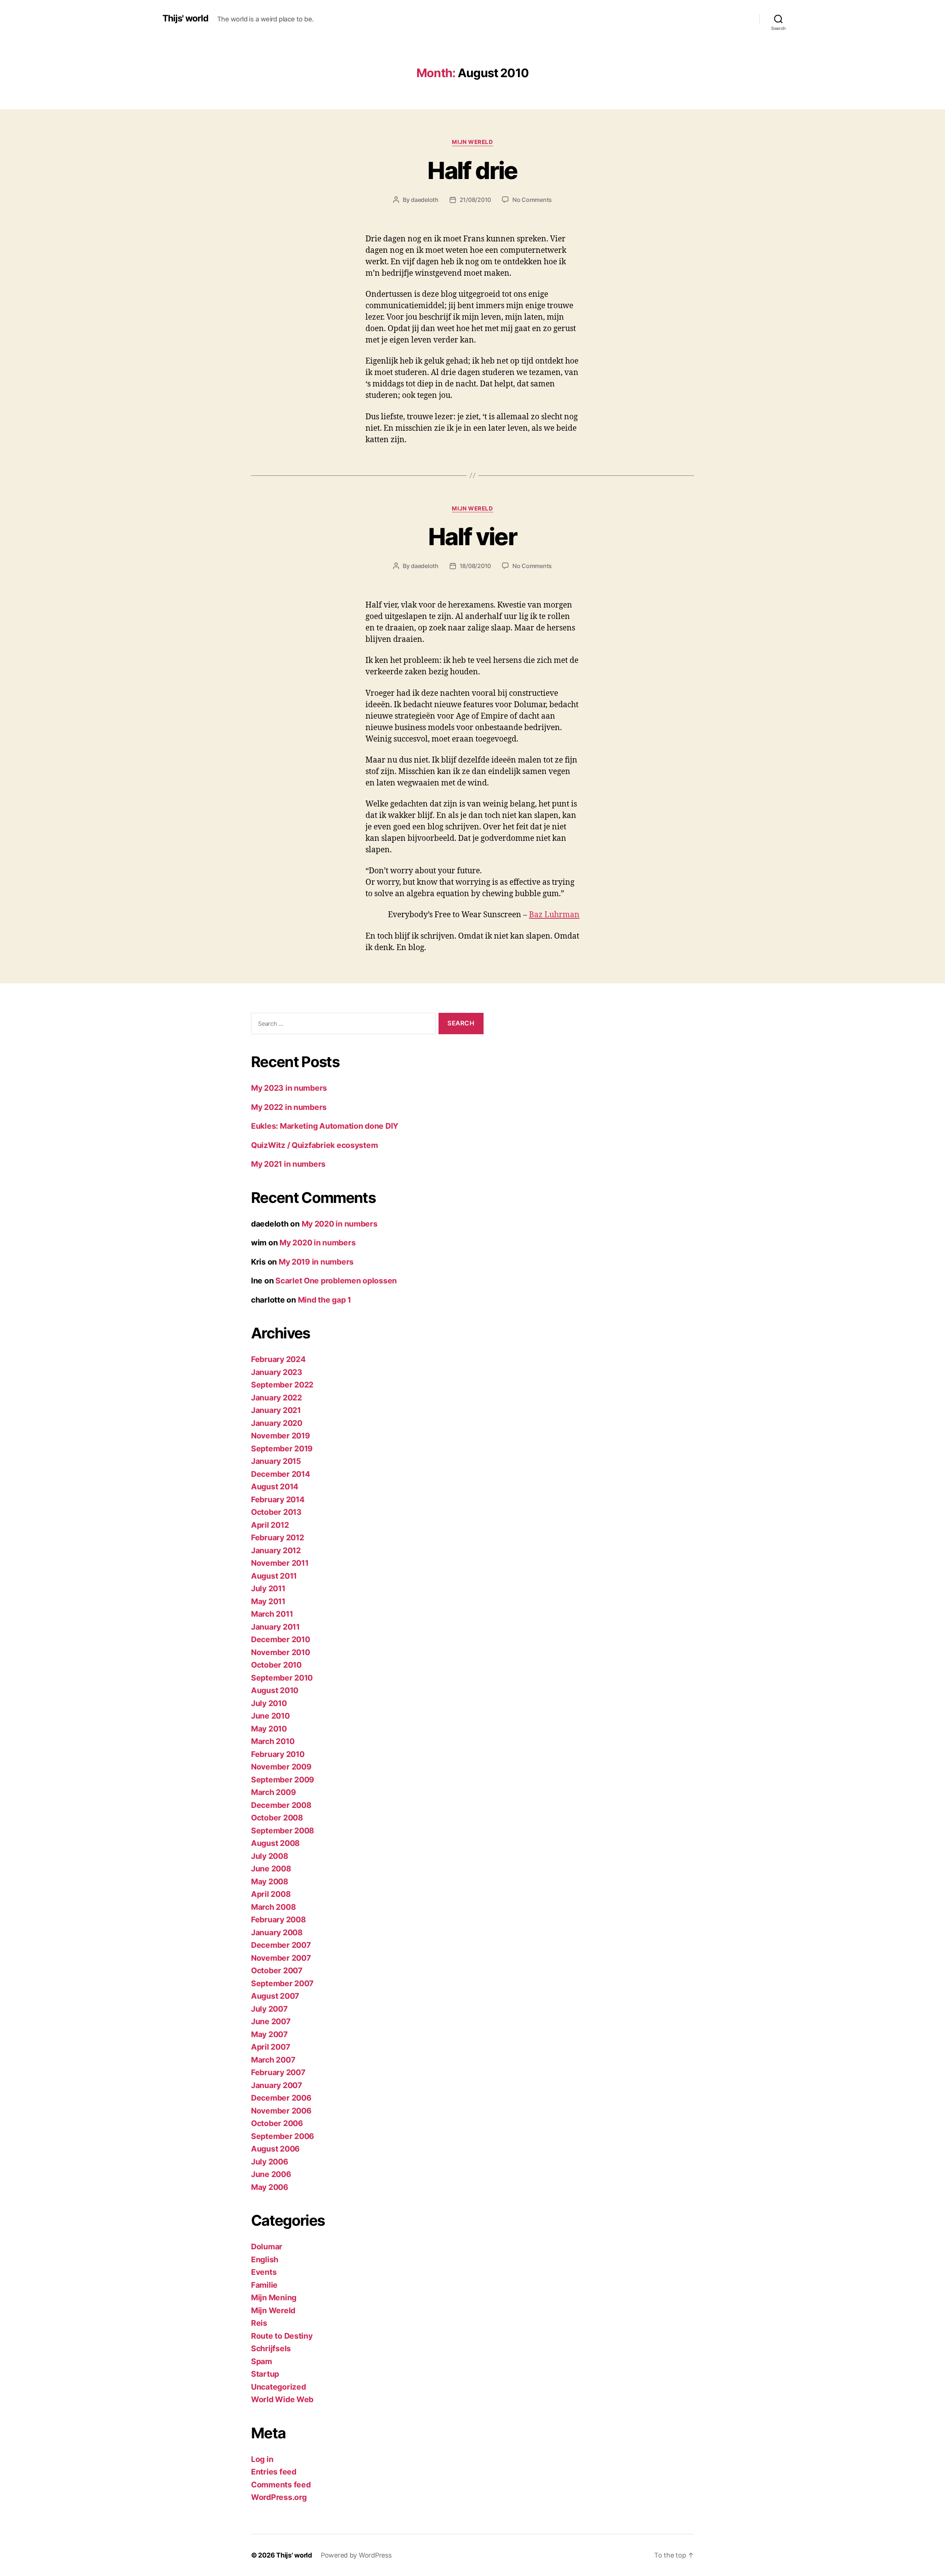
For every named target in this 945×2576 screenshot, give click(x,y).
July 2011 (268, 1588)
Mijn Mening (274, 2298)
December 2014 (281, 1474)
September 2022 (282, 1385)
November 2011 (280, 1563)
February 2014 (278, 1499)
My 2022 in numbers (289, 1107)
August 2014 (275, 1487)
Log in (262, 2459)
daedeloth (425, 200)
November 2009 (281, 1767)
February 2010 (278, 1754)
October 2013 (276, 1512)
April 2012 (270, 1525)
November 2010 (281, 1652)
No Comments (532, 200)
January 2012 (276, 1550)
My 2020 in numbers (340, 1224)
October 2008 (277, 1818)
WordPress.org (279, 2497)
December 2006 (281, 2098)
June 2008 (271, 1869)
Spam (262, 2361)
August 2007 (275, 1996)
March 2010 (273, 1741)
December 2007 (281, 1945)
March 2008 (273, 1907)
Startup (265, 2374)
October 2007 (277, 1970)
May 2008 (270, 1882)
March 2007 (273, 2060)
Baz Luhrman (554, 915)
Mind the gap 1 (324, 1300)
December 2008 (281, 1805)
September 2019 (282, 1449)
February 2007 (278, 2072)
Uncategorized (279, 2387)
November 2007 (281, 1958)
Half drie (472, 170)
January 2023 (277, 1372)
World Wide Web (282, 2399)
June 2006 (271, 2174)
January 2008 (277, 1932)
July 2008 (270, 1856)
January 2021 (276, 1410)
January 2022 (276, 1398)
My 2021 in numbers (288, 1164)
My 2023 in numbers (289, 1088)
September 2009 (283, 1780)
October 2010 (276, 1665)
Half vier (472, 536)
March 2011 (272, 1614)
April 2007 (270, 2047)
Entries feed (274, 2472)
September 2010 (282, 1678)
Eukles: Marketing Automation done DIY (325, 1126)
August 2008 (275, 1843)
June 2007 (271, 2021)
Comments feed (281, 2485)
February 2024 (278, 1359)
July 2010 (269, 1703)
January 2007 (276, 2085)
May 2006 (270, 2187)
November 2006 (281, 2111)
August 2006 (275, 2149)
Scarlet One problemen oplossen (336, 1281)
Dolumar (267, 2247)
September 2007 (282, 1983)
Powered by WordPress (356, 2555)
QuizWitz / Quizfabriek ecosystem (314, 1145)
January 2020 (277, 1423)
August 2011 (274, 1576)
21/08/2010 (475, 200)
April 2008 (271, 1894)
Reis (259, 2323)
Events (264, 2272)
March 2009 (273, 1792)
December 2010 (281, 1639)
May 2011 (268, 1601)
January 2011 (275, 1627)
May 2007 (269, 2034)
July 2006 (270, 2162)
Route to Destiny (282, 2336)
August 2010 (275, 1690)
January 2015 (276, 1461)
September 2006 (283, 2136)
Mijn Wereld (472, 142)
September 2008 (283, 1831)
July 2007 (269, 2009)
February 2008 (279, 1920)
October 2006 (277, 2123)
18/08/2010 (475, 566)
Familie (264, 2285)
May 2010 (269, 1729)
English (265, 2259)
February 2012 (278, 1538)
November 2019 (281, 1436)
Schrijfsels (271, 2348)
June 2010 (270, 1716)
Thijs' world (185, 18)
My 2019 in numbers (316, 1262)
